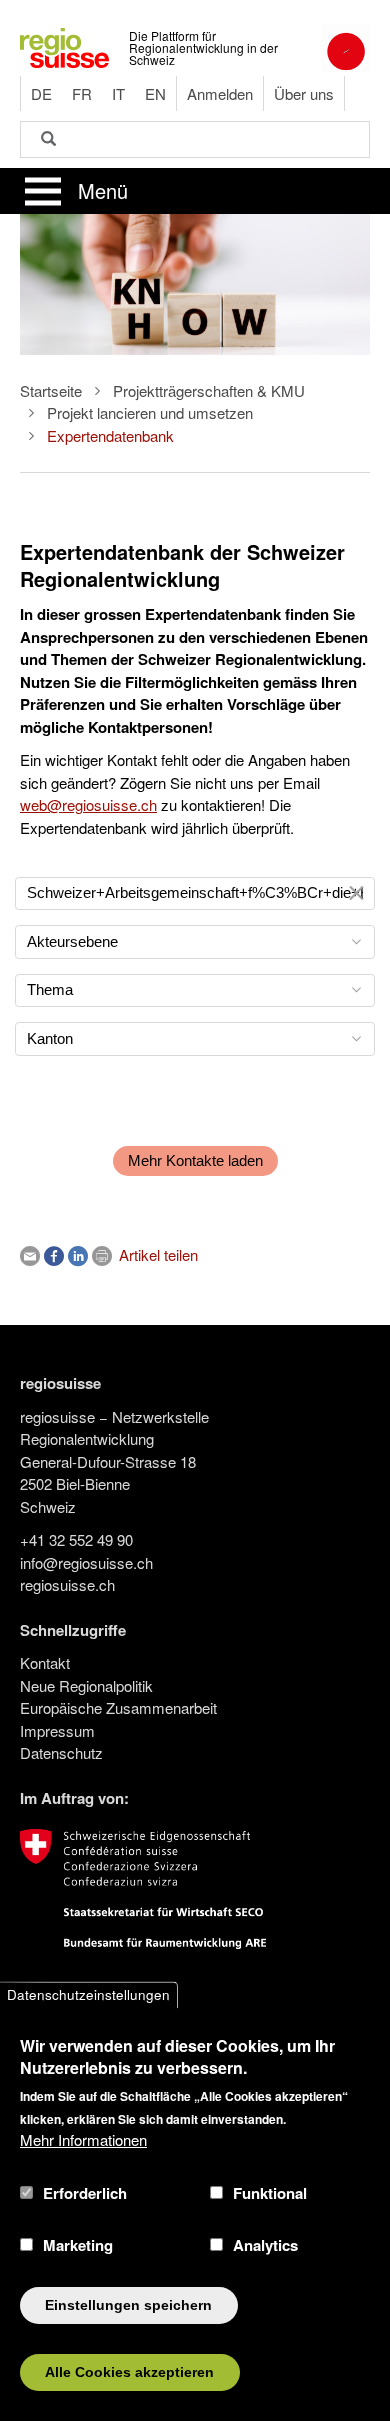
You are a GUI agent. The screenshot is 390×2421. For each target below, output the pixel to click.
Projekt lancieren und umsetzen (150, 412)
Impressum (57, 1730)
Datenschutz (61, 1752)
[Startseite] (64, 45)
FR (82, 93)
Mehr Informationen (83, 2139)
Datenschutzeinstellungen (88, 1994)
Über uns (304, 93)
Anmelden (220, 93)
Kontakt (45, 1662)
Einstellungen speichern (128, 2305)
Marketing (78, 2245)
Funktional (270, 2193)
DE (41, 93)
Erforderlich (85, 2193)
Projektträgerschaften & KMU (209, 390)
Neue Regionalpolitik (86, 1685)
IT (118, 93)
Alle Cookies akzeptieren (129, 2372)
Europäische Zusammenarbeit (118, 1707)
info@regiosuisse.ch (86, 1562)
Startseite (51, 390)
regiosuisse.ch (67, 1584)
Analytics (265, 2245)
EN (155, 93)
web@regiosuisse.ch (88, 804)
